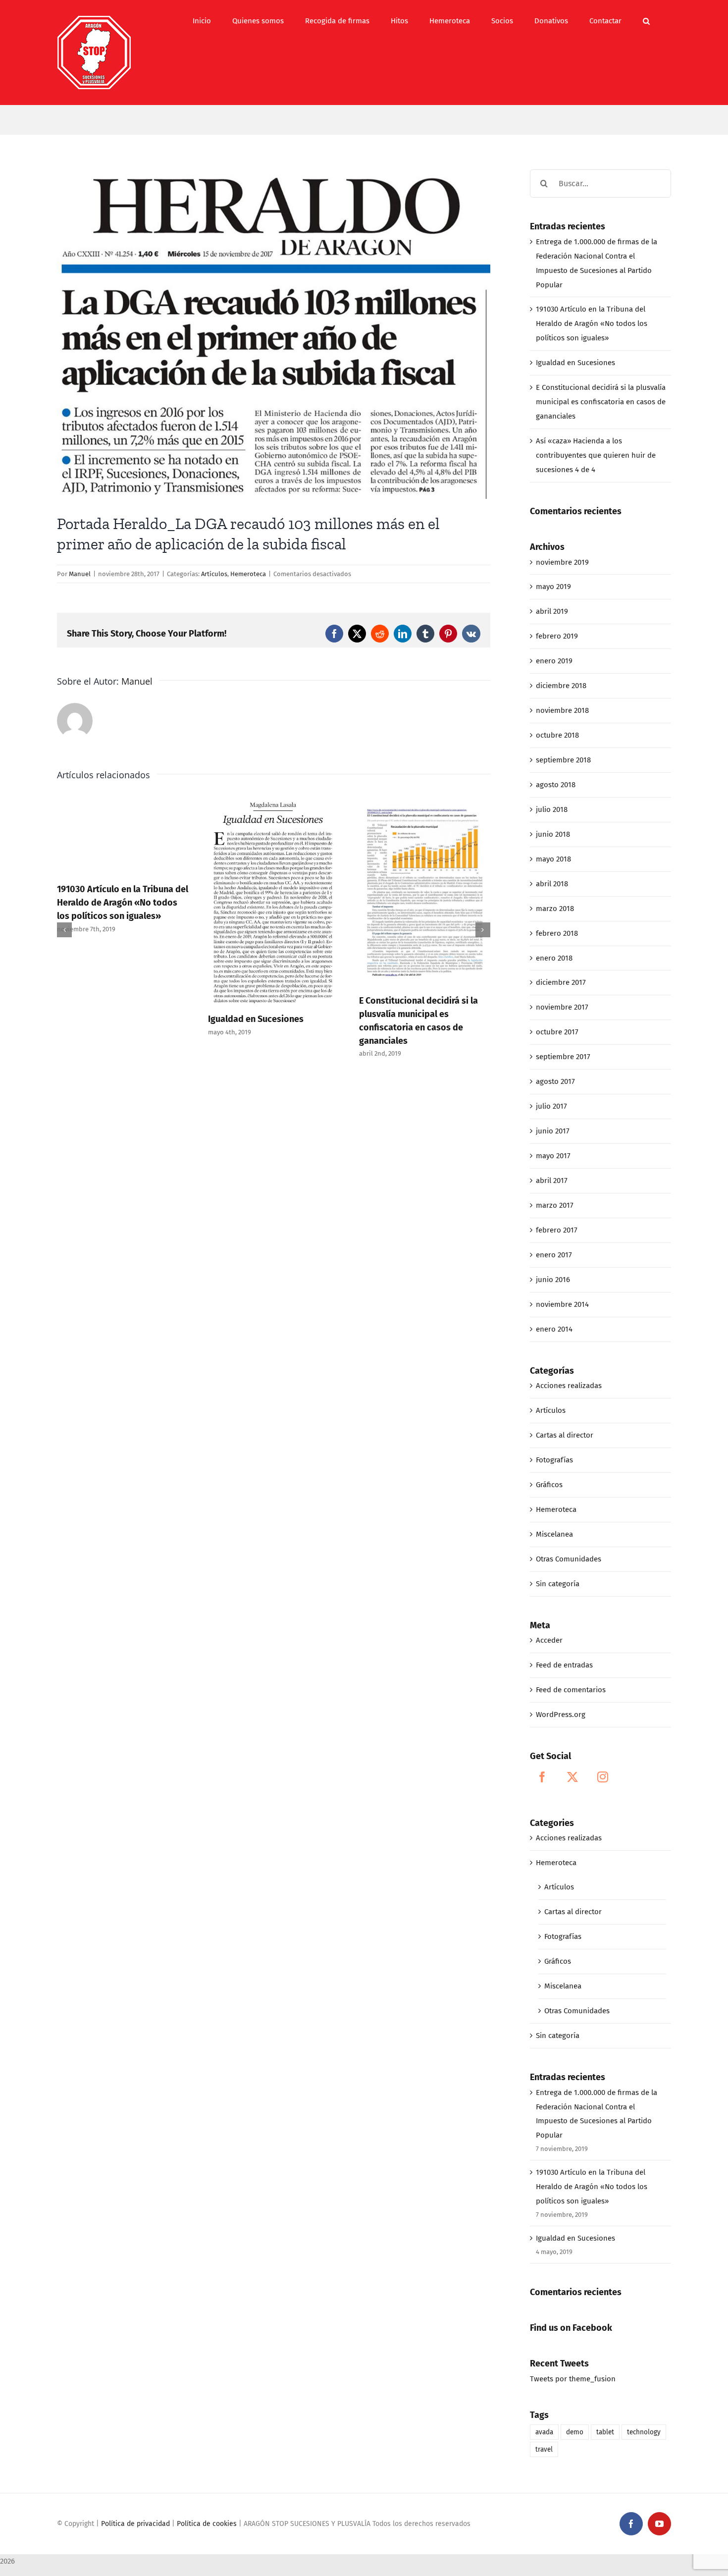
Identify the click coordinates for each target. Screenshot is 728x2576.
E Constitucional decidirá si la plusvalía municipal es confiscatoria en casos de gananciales (601, 402)
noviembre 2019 (562, 562)
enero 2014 (554, 1329)
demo (575, 2432)
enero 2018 (554, 958)
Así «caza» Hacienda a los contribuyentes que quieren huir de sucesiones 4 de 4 (596, 455)
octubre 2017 (557, 1032)
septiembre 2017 (563, 1057)
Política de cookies (207, 2524)
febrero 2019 (557, 636)
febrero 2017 (557, 1230)
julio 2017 (551, 1106)
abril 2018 (552, 884)
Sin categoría (558, 1584)
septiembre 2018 (563, 760)
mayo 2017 (553, 1156)
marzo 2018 (555, 909)
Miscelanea (554, 1534)
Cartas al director (565, 1435)
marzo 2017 (555, 1205)
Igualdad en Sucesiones (256, 1019)
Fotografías (554, 1460)
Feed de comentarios (571, 1690)
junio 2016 (553, 1280)
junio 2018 (553, 834)
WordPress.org (561, 1715)
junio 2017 (553, 1131)
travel (544, 2449)
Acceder (549, 1640)
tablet (605, 2432)
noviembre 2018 (562, 710)
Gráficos (549, 1485)
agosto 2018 (556, 785)
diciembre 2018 (561, 686)
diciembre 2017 (561, 982)
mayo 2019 (553, 587)
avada (544, 2432)
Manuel (80, 574)
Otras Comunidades (569, 1559)
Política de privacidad (135, 2524)
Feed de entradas (564, 1665)
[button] (646, 21)
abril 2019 (552, 611)
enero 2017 (554, 1255)
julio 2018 (552, 809)
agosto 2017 (555, 1081)
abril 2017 (552, 1181)
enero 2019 (554, 661)
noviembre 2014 (562, 1304)
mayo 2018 (553, 859)
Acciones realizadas (569, 1386)
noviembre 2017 (562, 1007)
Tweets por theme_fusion (573, 2379)
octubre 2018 (557, 735)
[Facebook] (542, 1777)
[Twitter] (572, 1777)
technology (644, 2432)
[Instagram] (603, 1777)
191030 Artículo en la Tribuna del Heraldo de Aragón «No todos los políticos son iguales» (123, 903)
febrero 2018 (557, 933)
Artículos (214, 574)
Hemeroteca (248, 574)
